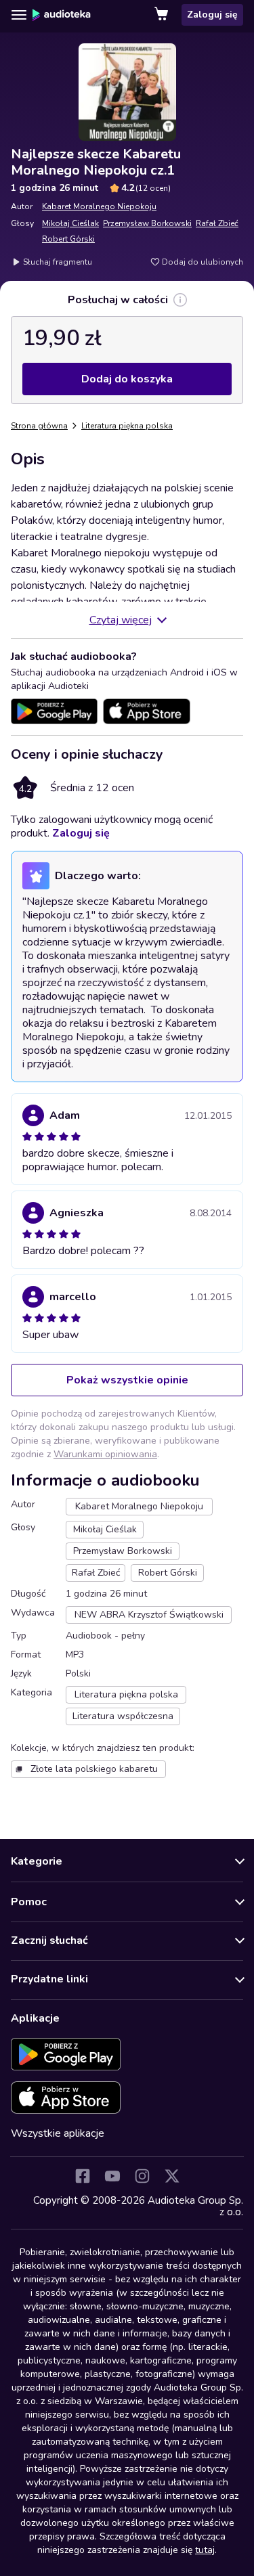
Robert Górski (68, 239)
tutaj (205, 2550)
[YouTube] (112, 2176)
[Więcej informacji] (180, 300)
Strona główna (39, 426)
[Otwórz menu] (19, 15)
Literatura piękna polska (127, 426)
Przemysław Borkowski (147, 223)
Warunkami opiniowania (105, 1454)
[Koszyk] (163, 15)
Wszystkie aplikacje (58, 2133)
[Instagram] (142, 2176)
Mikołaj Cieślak (70, 223)
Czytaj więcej (121, 620)
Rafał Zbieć (217, 223)
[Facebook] (83, 2176)
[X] (172, 2176)
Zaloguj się (212, 15)
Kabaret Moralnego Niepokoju (99, 206)
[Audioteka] (62, 15)
